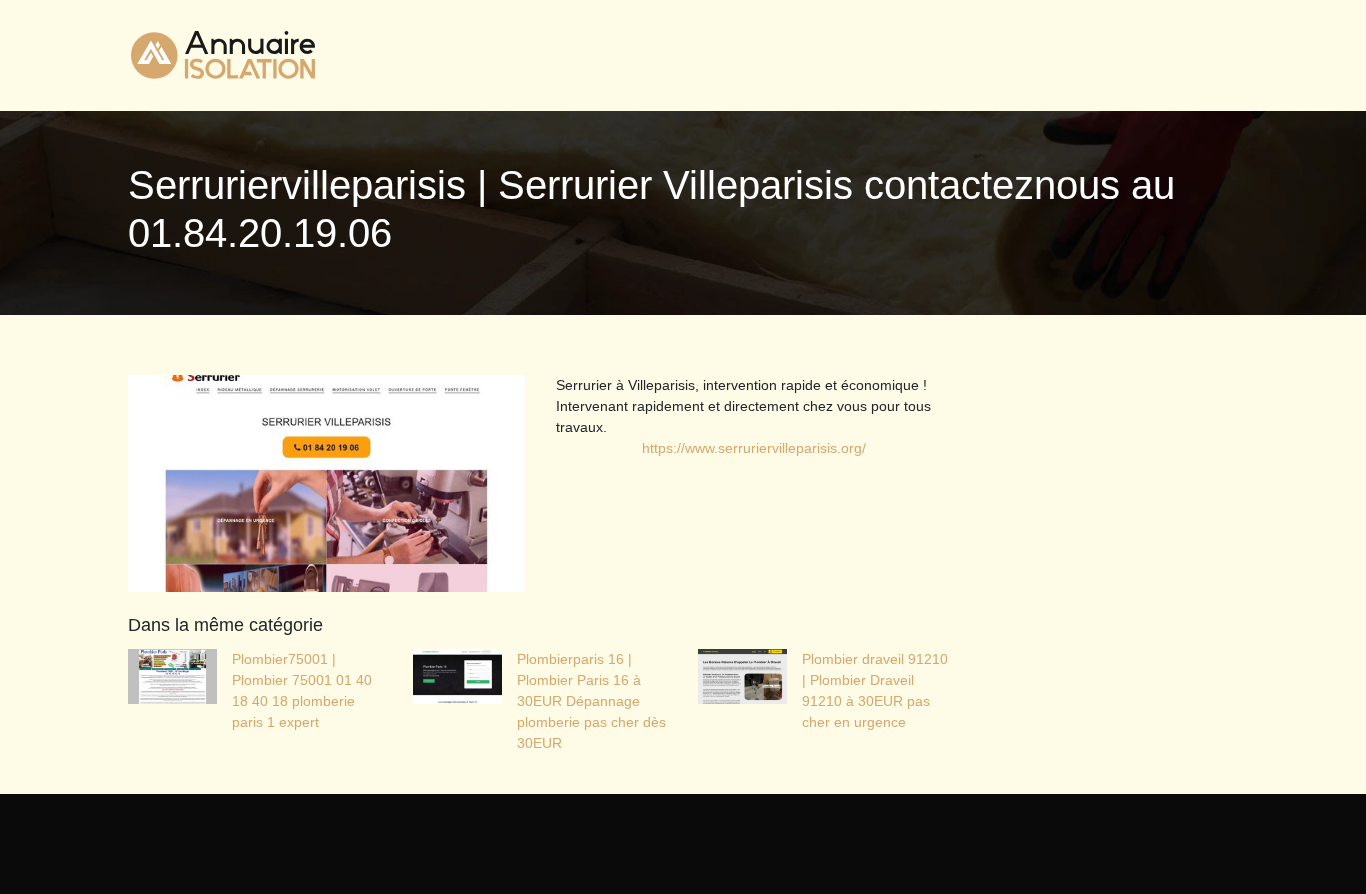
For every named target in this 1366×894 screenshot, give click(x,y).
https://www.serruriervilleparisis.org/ (754, 448)
